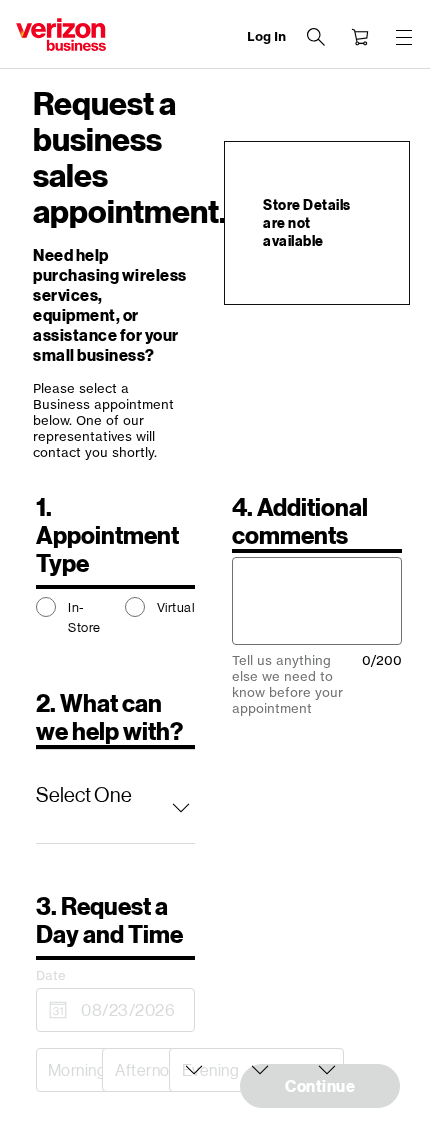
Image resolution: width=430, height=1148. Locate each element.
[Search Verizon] (316, 37)
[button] (115, 796)
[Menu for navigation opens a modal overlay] (404, 37)
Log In (266, 36)
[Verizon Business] (61, 34)
